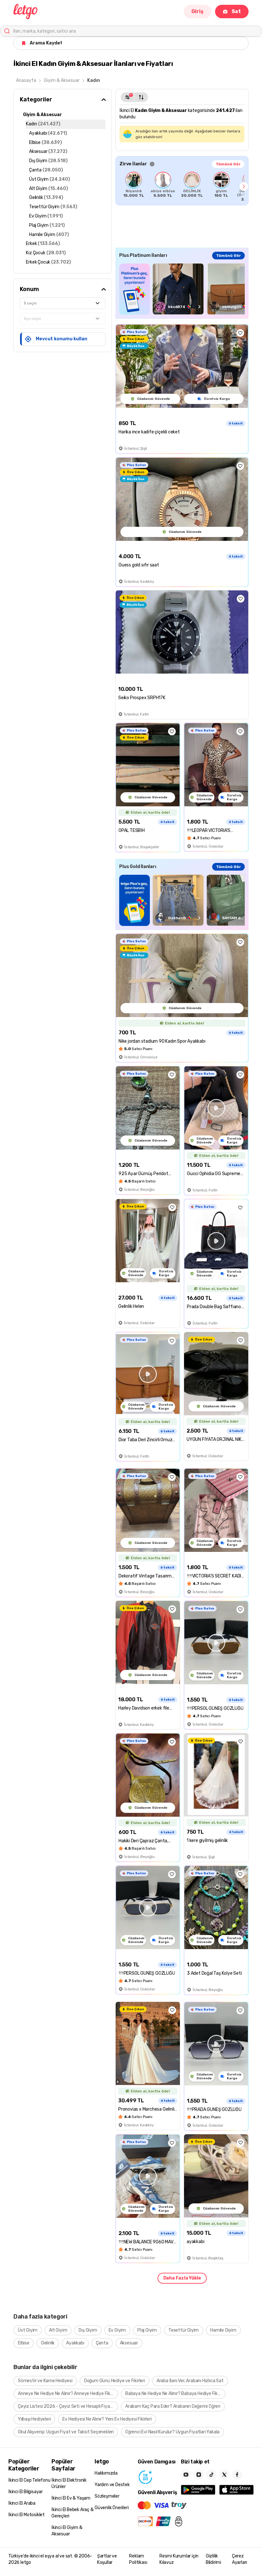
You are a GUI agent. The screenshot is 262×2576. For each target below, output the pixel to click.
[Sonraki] (244, 186)
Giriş (197, 11)
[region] (182, 186)
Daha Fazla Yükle (182, 2278)
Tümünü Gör (228, 164)
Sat (236, 11)
